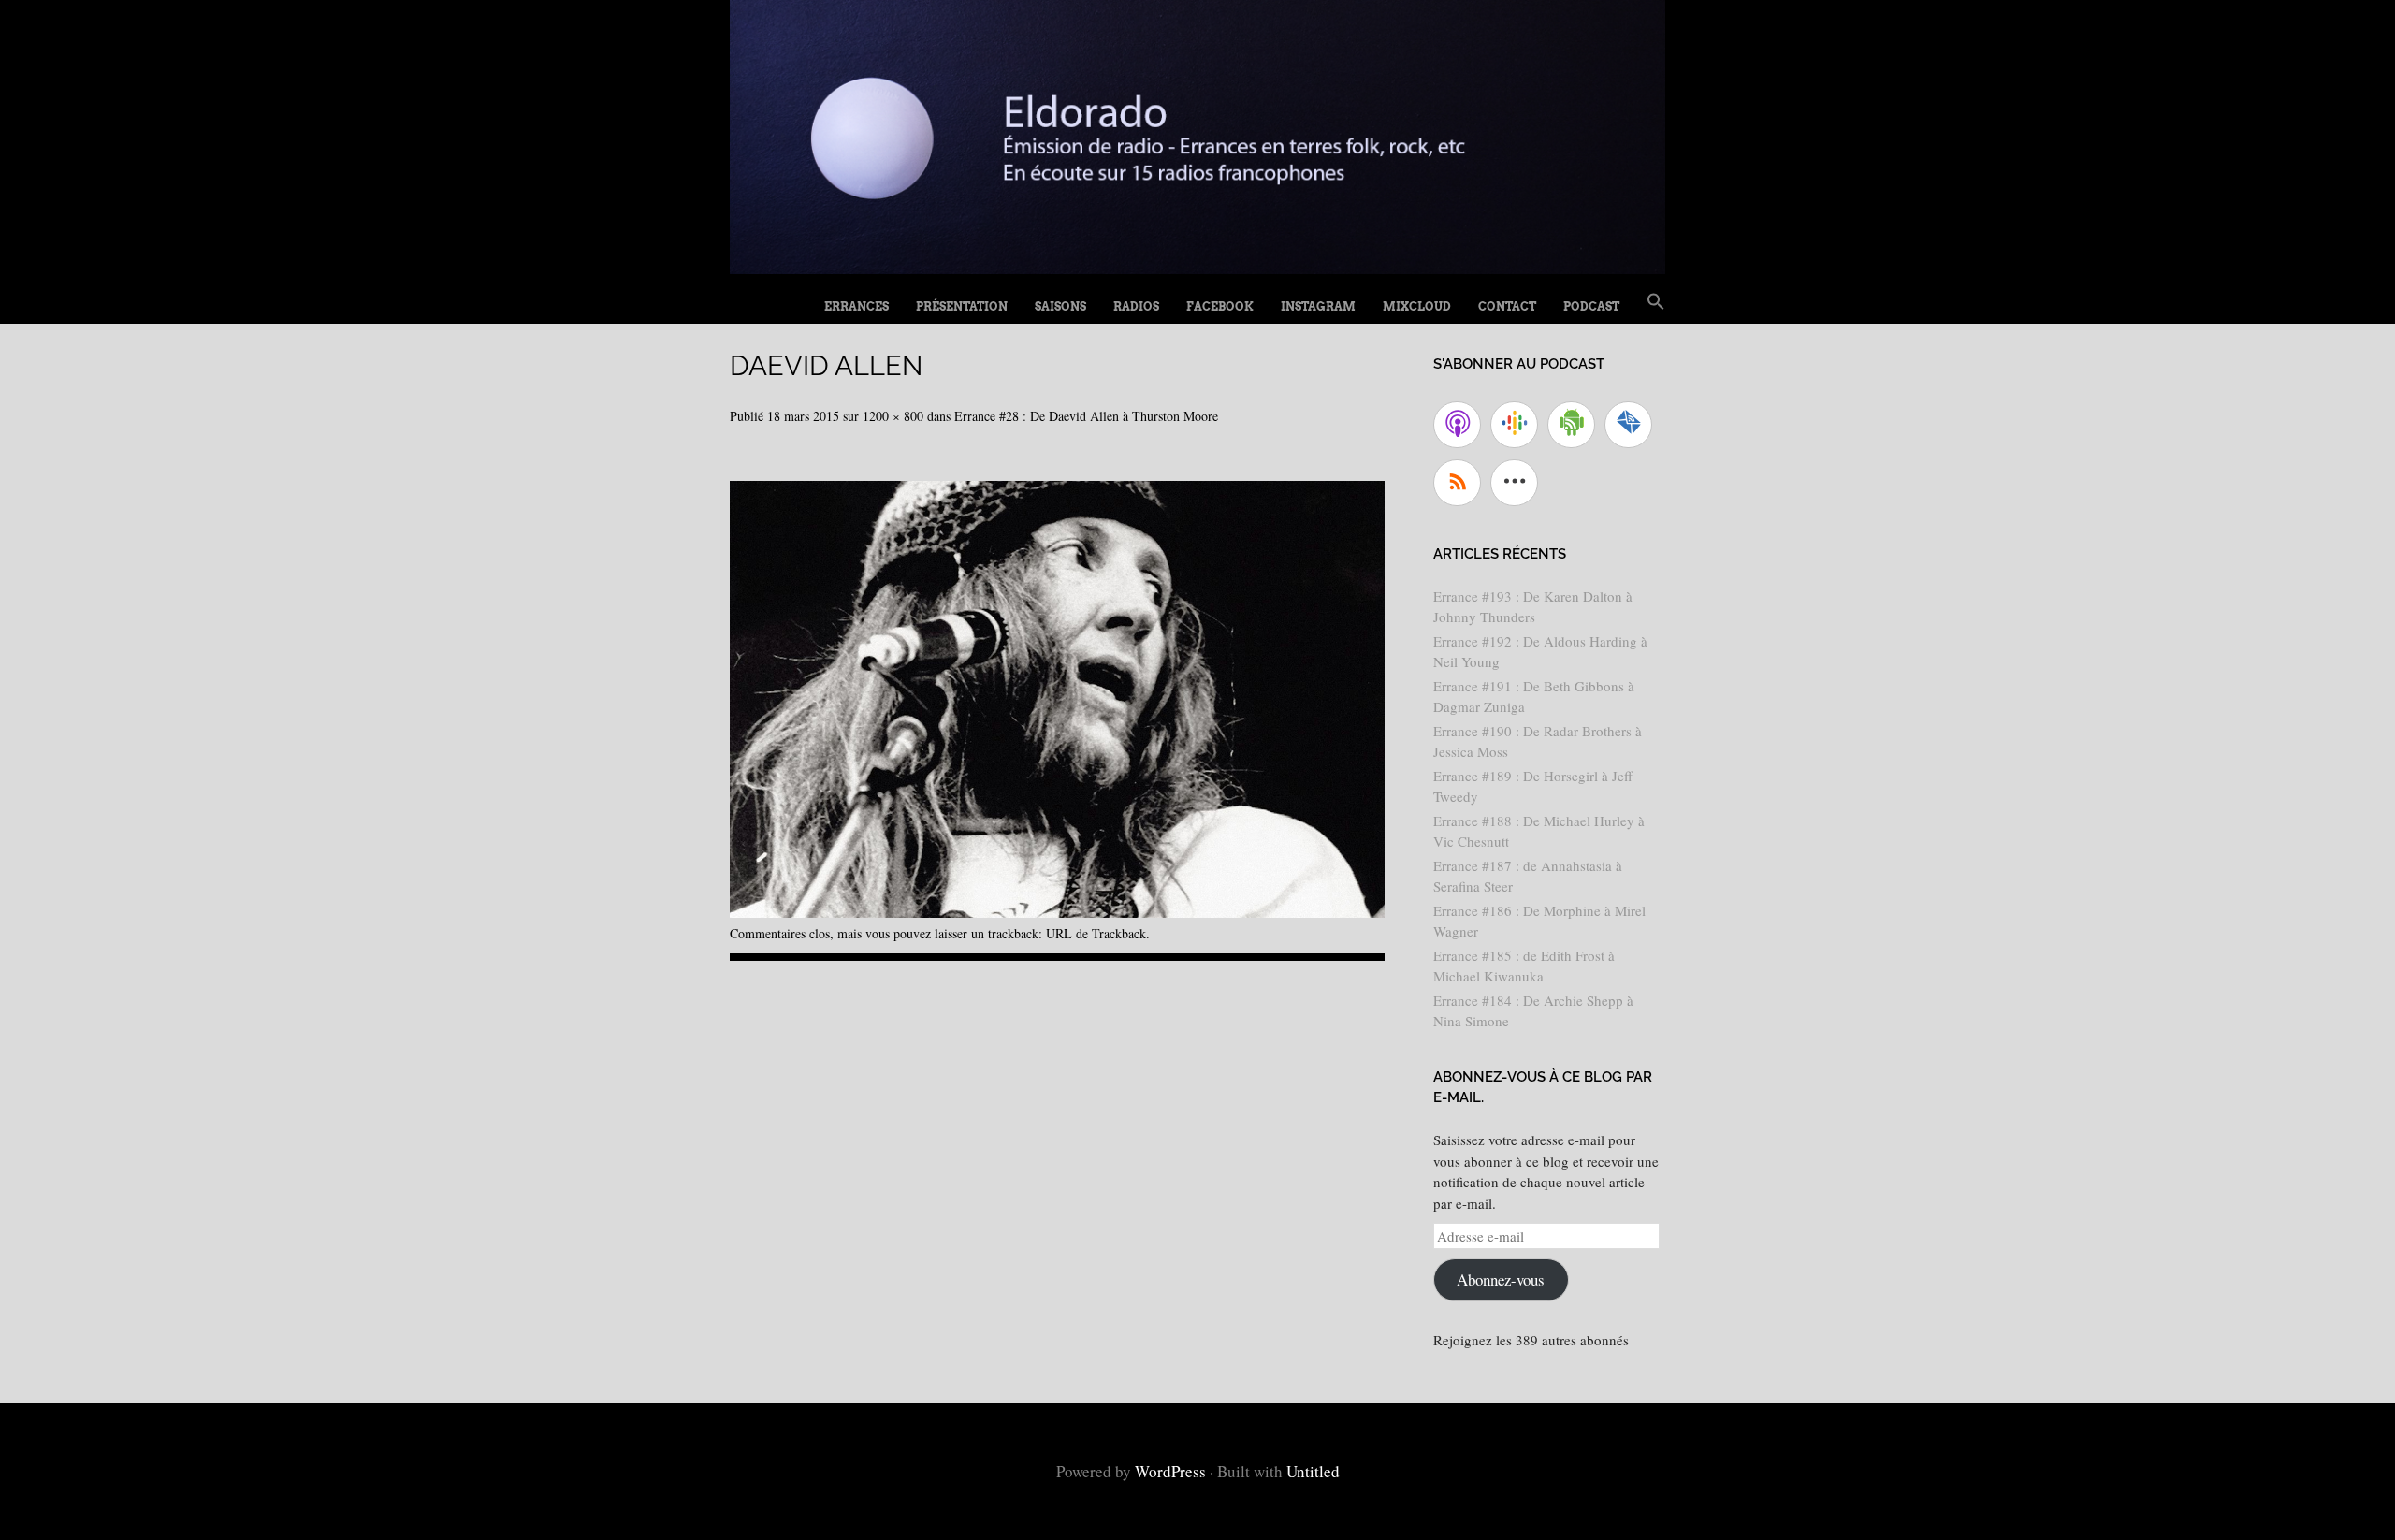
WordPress (1170, 1471)
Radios (1136, 306)
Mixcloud (1417, 306)
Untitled (1313, 1471)
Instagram (1318, 306)
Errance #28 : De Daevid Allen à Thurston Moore (1086, 416)
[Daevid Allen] (1057, 911)
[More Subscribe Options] (1514, 483)
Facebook (1220, 306)
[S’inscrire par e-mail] (1628, 425)
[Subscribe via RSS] (1457, 483)
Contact (1507, 306)
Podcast (1591, 306)
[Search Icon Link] (1656, 302)
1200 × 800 (893, 416)
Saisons (1060, 306)
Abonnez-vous (1501, 1279)
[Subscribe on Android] (1571, 425)
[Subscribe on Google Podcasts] (1514, 425)
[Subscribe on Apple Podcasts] (1457, 425)
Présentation (962, 306)
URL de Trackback (1096, 933)
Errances (856, 306)
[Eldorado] (1197, 267)
